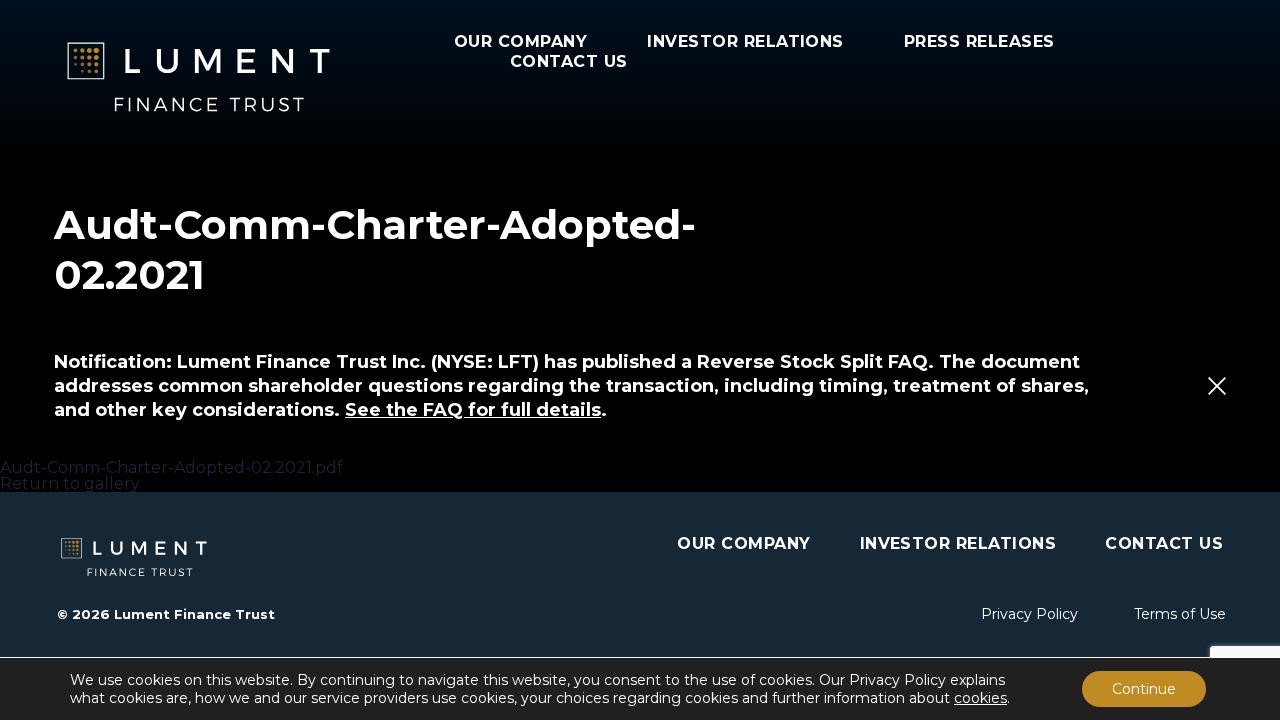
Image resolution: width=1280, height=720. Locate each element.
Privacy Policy (1029, 614)
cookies (980, 698)
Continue (1144, 689)
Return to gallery (70, 483)
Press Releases (979, 41)
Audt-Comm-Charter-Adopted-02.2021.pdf (171, 467)
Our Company (520, 41)
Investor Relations (745, 41)
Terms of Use (1180, 614)
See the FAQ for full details (473, 410)
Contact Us (569, 61)
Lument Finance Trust (254, 77)
